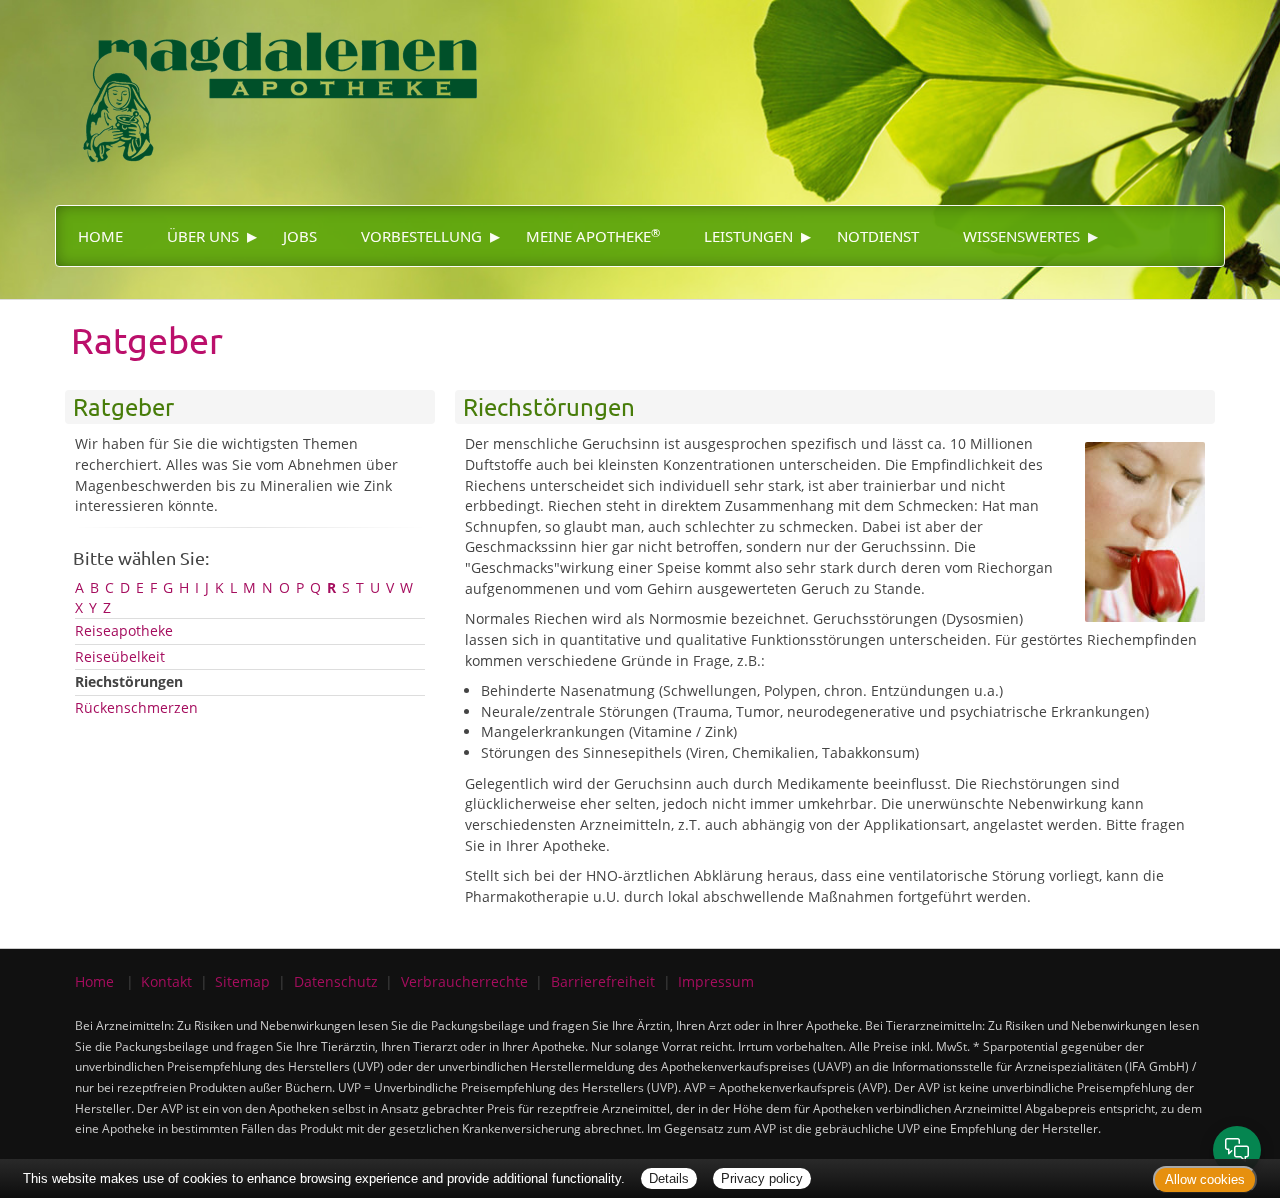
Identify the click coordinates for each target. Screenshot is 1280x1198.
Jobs (300, 236)
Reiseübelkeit (120, 656)
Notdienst (878, 236)
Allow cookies (1205, 1179)
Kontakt (166, 981)
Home (100, 236)
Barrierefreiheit (603, 981)
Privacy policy (762, 1178)
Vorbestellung (421, 236)
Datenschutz (336, 981)
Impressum (716, 981)
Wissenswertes (1021, 236)
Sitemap (242, 981)
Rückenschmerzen (136, 707)
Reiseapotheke (124, 630)
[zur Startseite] (280, 85)
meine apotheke (593, 236)
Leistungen (748, 236)
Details (669, 1178)
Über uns (203, 236)
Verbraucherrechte (464, 981)
